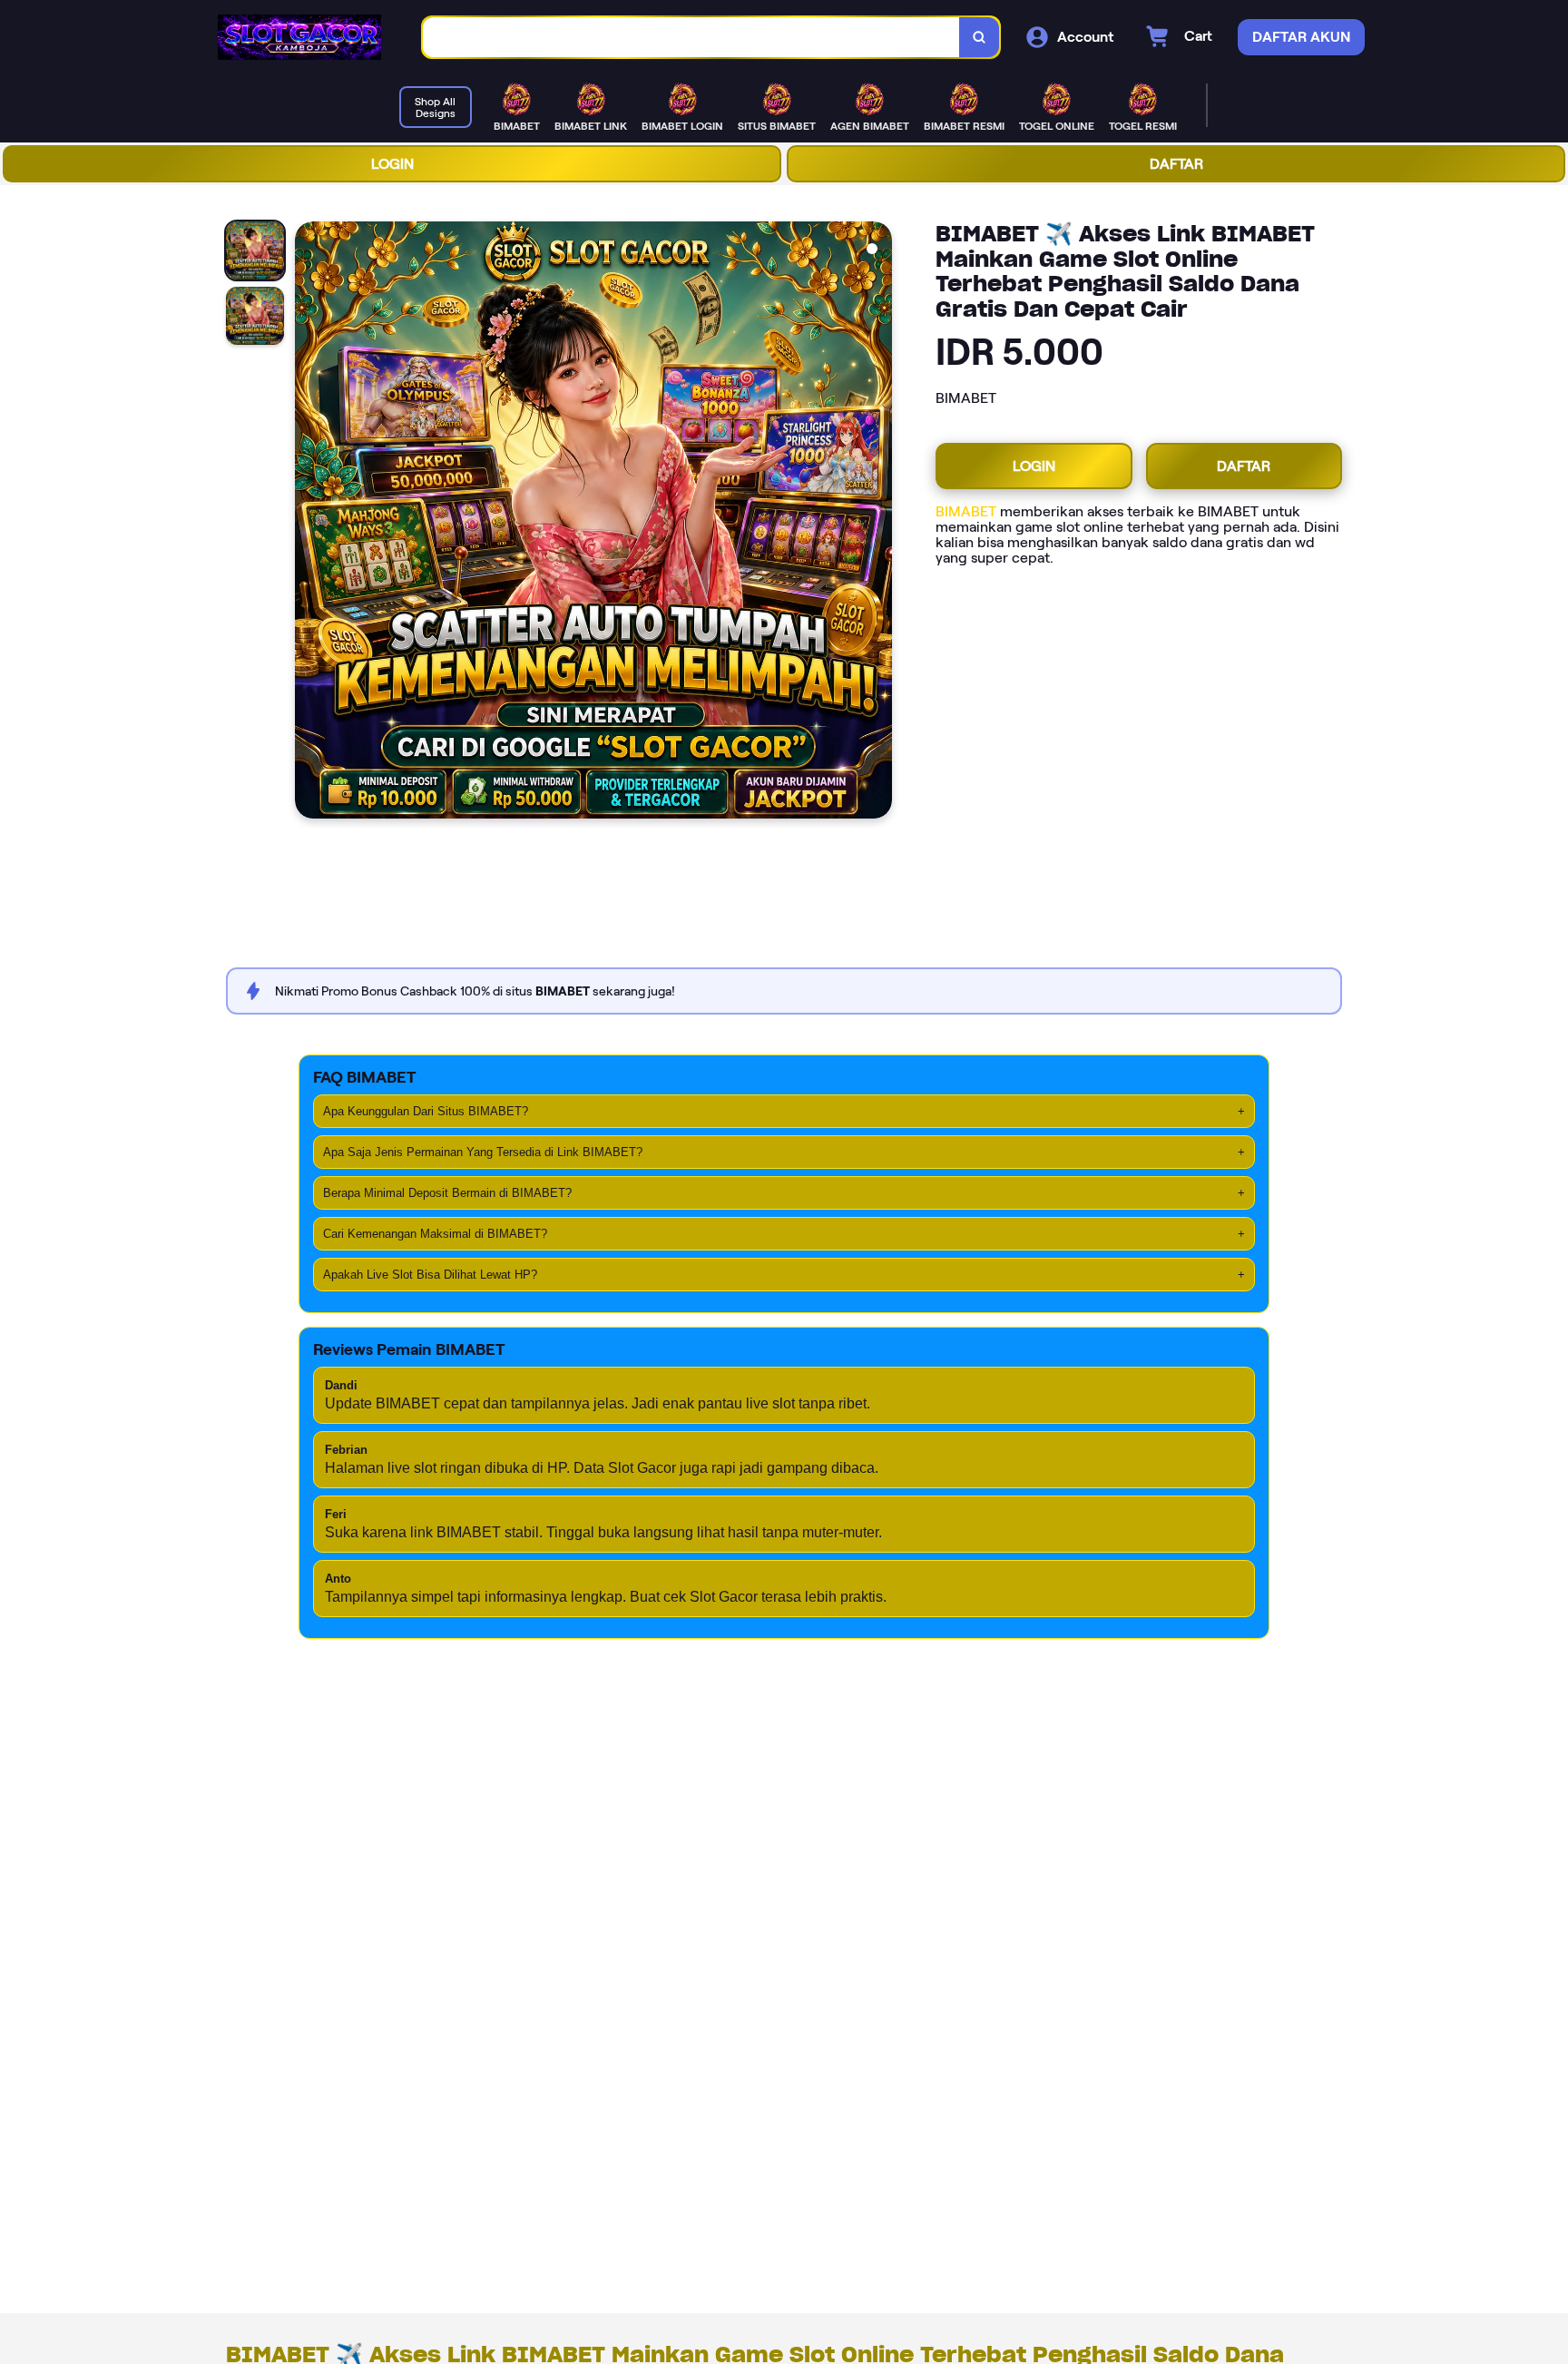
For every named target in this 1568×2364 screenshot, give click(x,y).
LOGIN (392, 164)
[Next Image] (877, 523)
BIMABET (966, 511)
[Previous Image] (309, 523)
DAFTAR (1176, 164)
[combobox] (691, 38)
